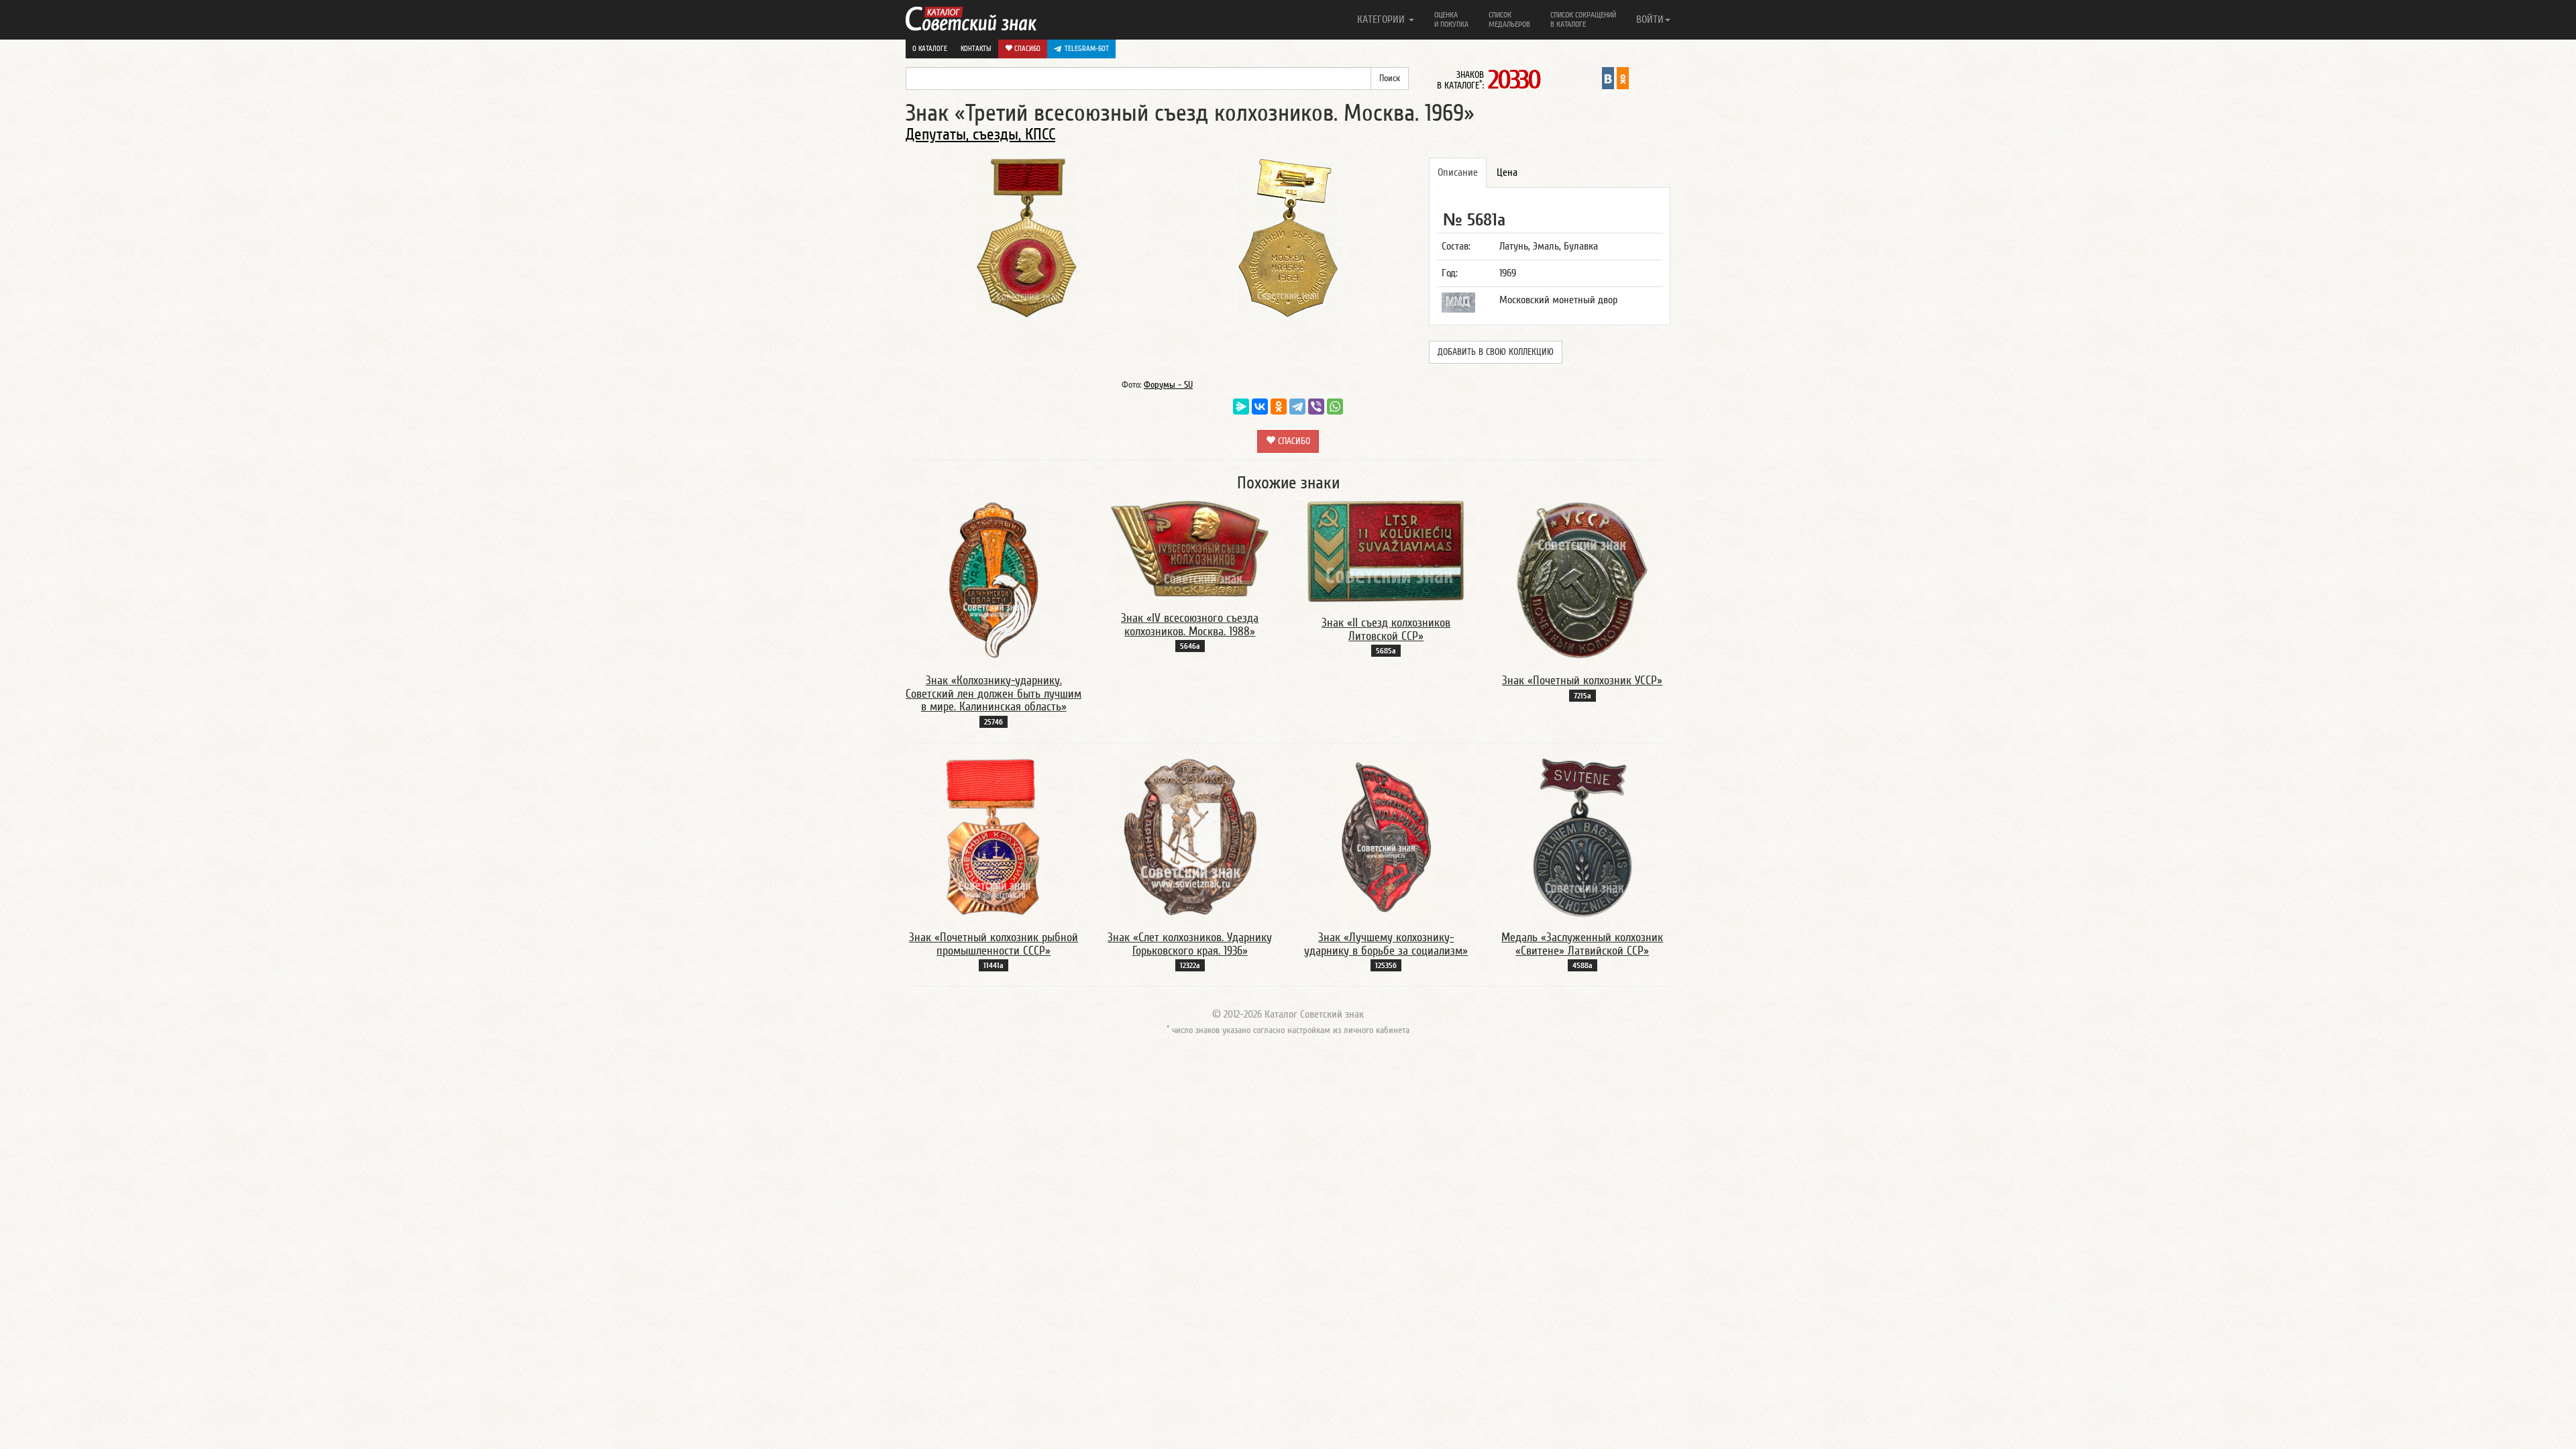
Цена (1507, 172)
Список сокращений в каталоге (1583, 19)
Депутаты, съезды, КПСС (980, 135)
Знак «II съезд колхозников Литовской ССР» (1386, 630)
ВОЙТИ (1650, 19)
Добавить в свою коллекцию (1496, 352)
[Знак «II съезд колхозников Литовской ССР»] (1386, 551)
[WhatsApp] (1335, 407)
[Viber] (1316, 407)
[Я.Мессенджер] (1241, 407)
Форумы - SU (1168, 385)
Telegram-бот (1087, 49)
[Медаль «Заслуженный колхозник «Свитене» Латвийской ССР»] (1582, 837)
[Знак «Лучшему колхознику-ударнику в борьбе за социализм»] (1386, 837)
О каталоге (930, 49)
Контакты (976, 49)
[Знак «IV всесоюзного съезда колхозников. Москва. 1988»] (1190, 548)
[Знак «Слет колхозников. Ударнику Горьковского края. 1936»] (1190, 837)
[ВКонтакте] (1260, 407)
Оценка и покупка (1451, 19)
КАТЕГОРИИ (1382, 19)
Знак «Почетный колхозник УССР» (1582, 681)
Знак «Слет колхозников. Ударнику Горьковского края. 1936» (1190, 944)
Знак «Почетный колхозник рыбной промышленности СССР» (994, 944)
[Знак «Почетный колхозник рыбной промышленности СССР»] (994, 837)
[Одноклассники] (1279, 407)
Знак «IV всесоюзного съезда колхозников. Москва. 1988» (1190, 625)
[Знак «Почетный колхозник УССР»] (1582, 580)
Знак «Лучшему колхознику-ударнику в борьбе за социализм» (1386, 944)
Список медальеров (1509, 19)
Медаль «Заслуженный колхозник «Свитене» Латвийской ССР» (1582, 944)
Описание (1458, 172)
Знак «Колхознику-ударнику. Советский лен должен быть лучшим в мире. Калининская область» (994, 694)
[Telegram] (1297, 407)
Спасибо (1026, 49)
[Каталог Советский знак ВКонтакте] (1608, 78)
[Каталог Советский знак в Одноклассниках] (1623, 78)
